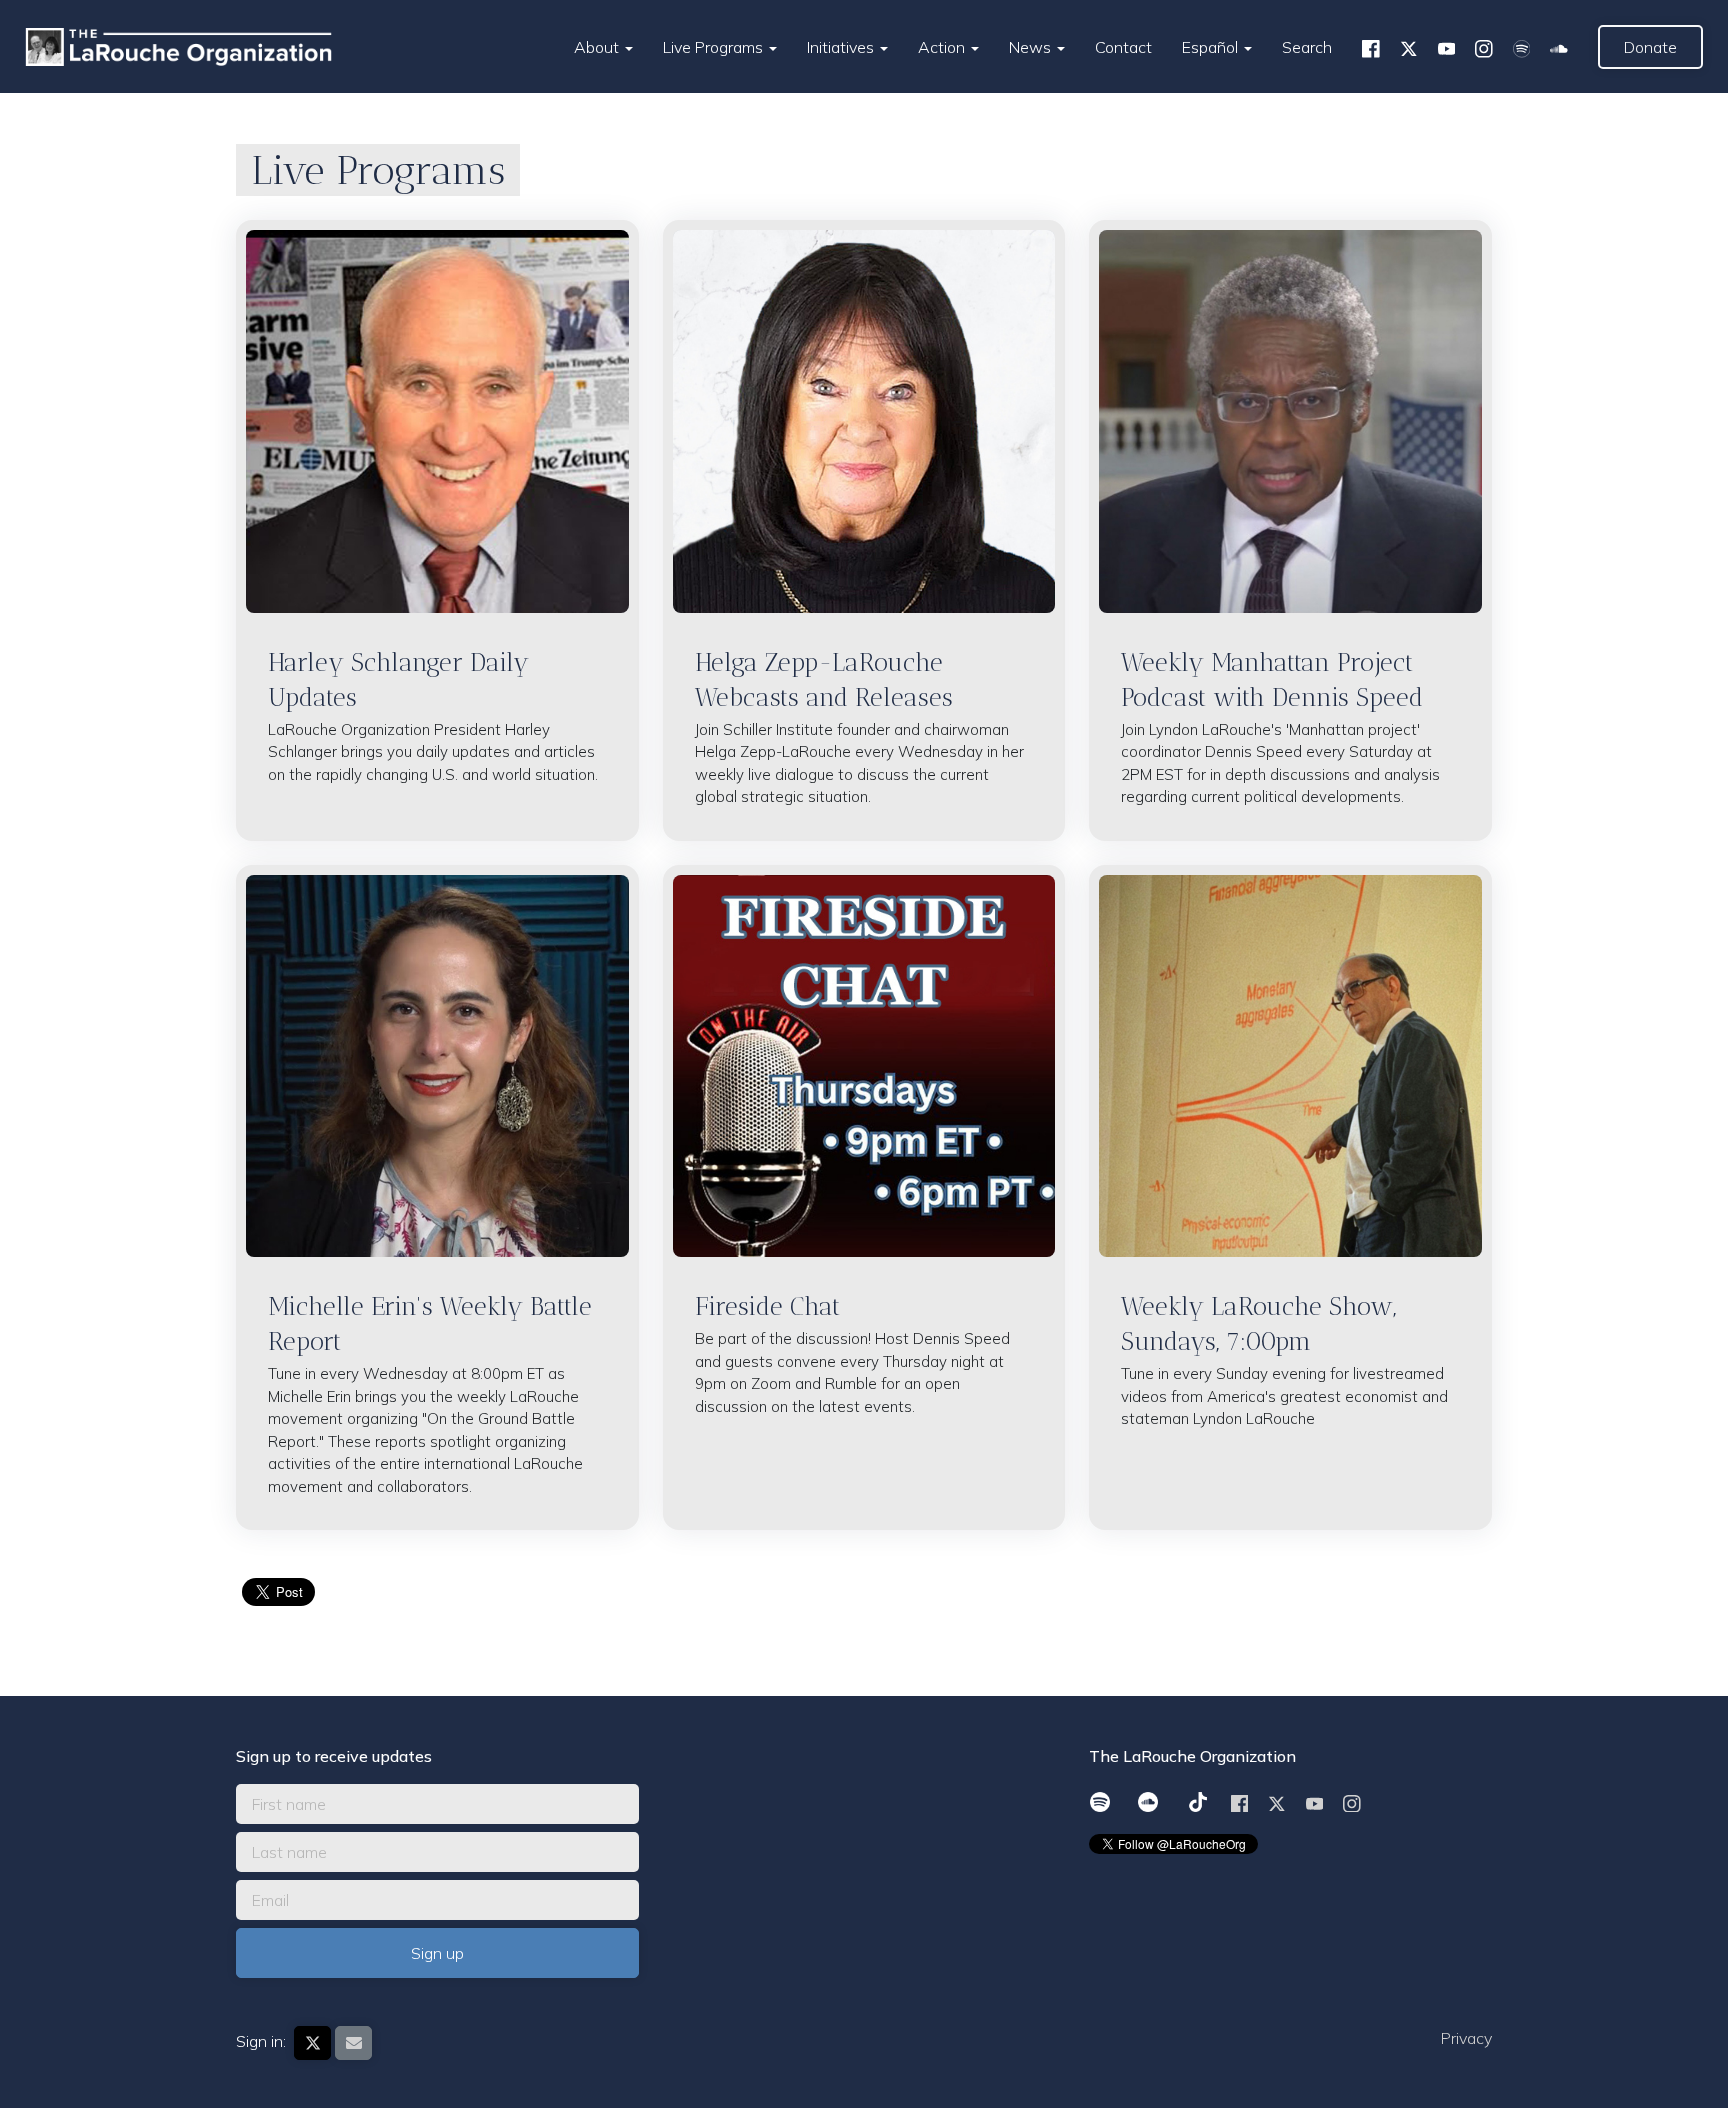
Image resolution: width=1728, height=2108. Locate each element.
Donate (1650, 47)
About (598, 47)
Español (1212, 47)
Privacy (1466, 2038)
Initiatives (842, 47)
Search (1307, 47)
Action (943, 47)
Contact (1123, 47)
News (1032, 47)
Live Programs (715, 47)
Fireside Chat (767, 1306)
